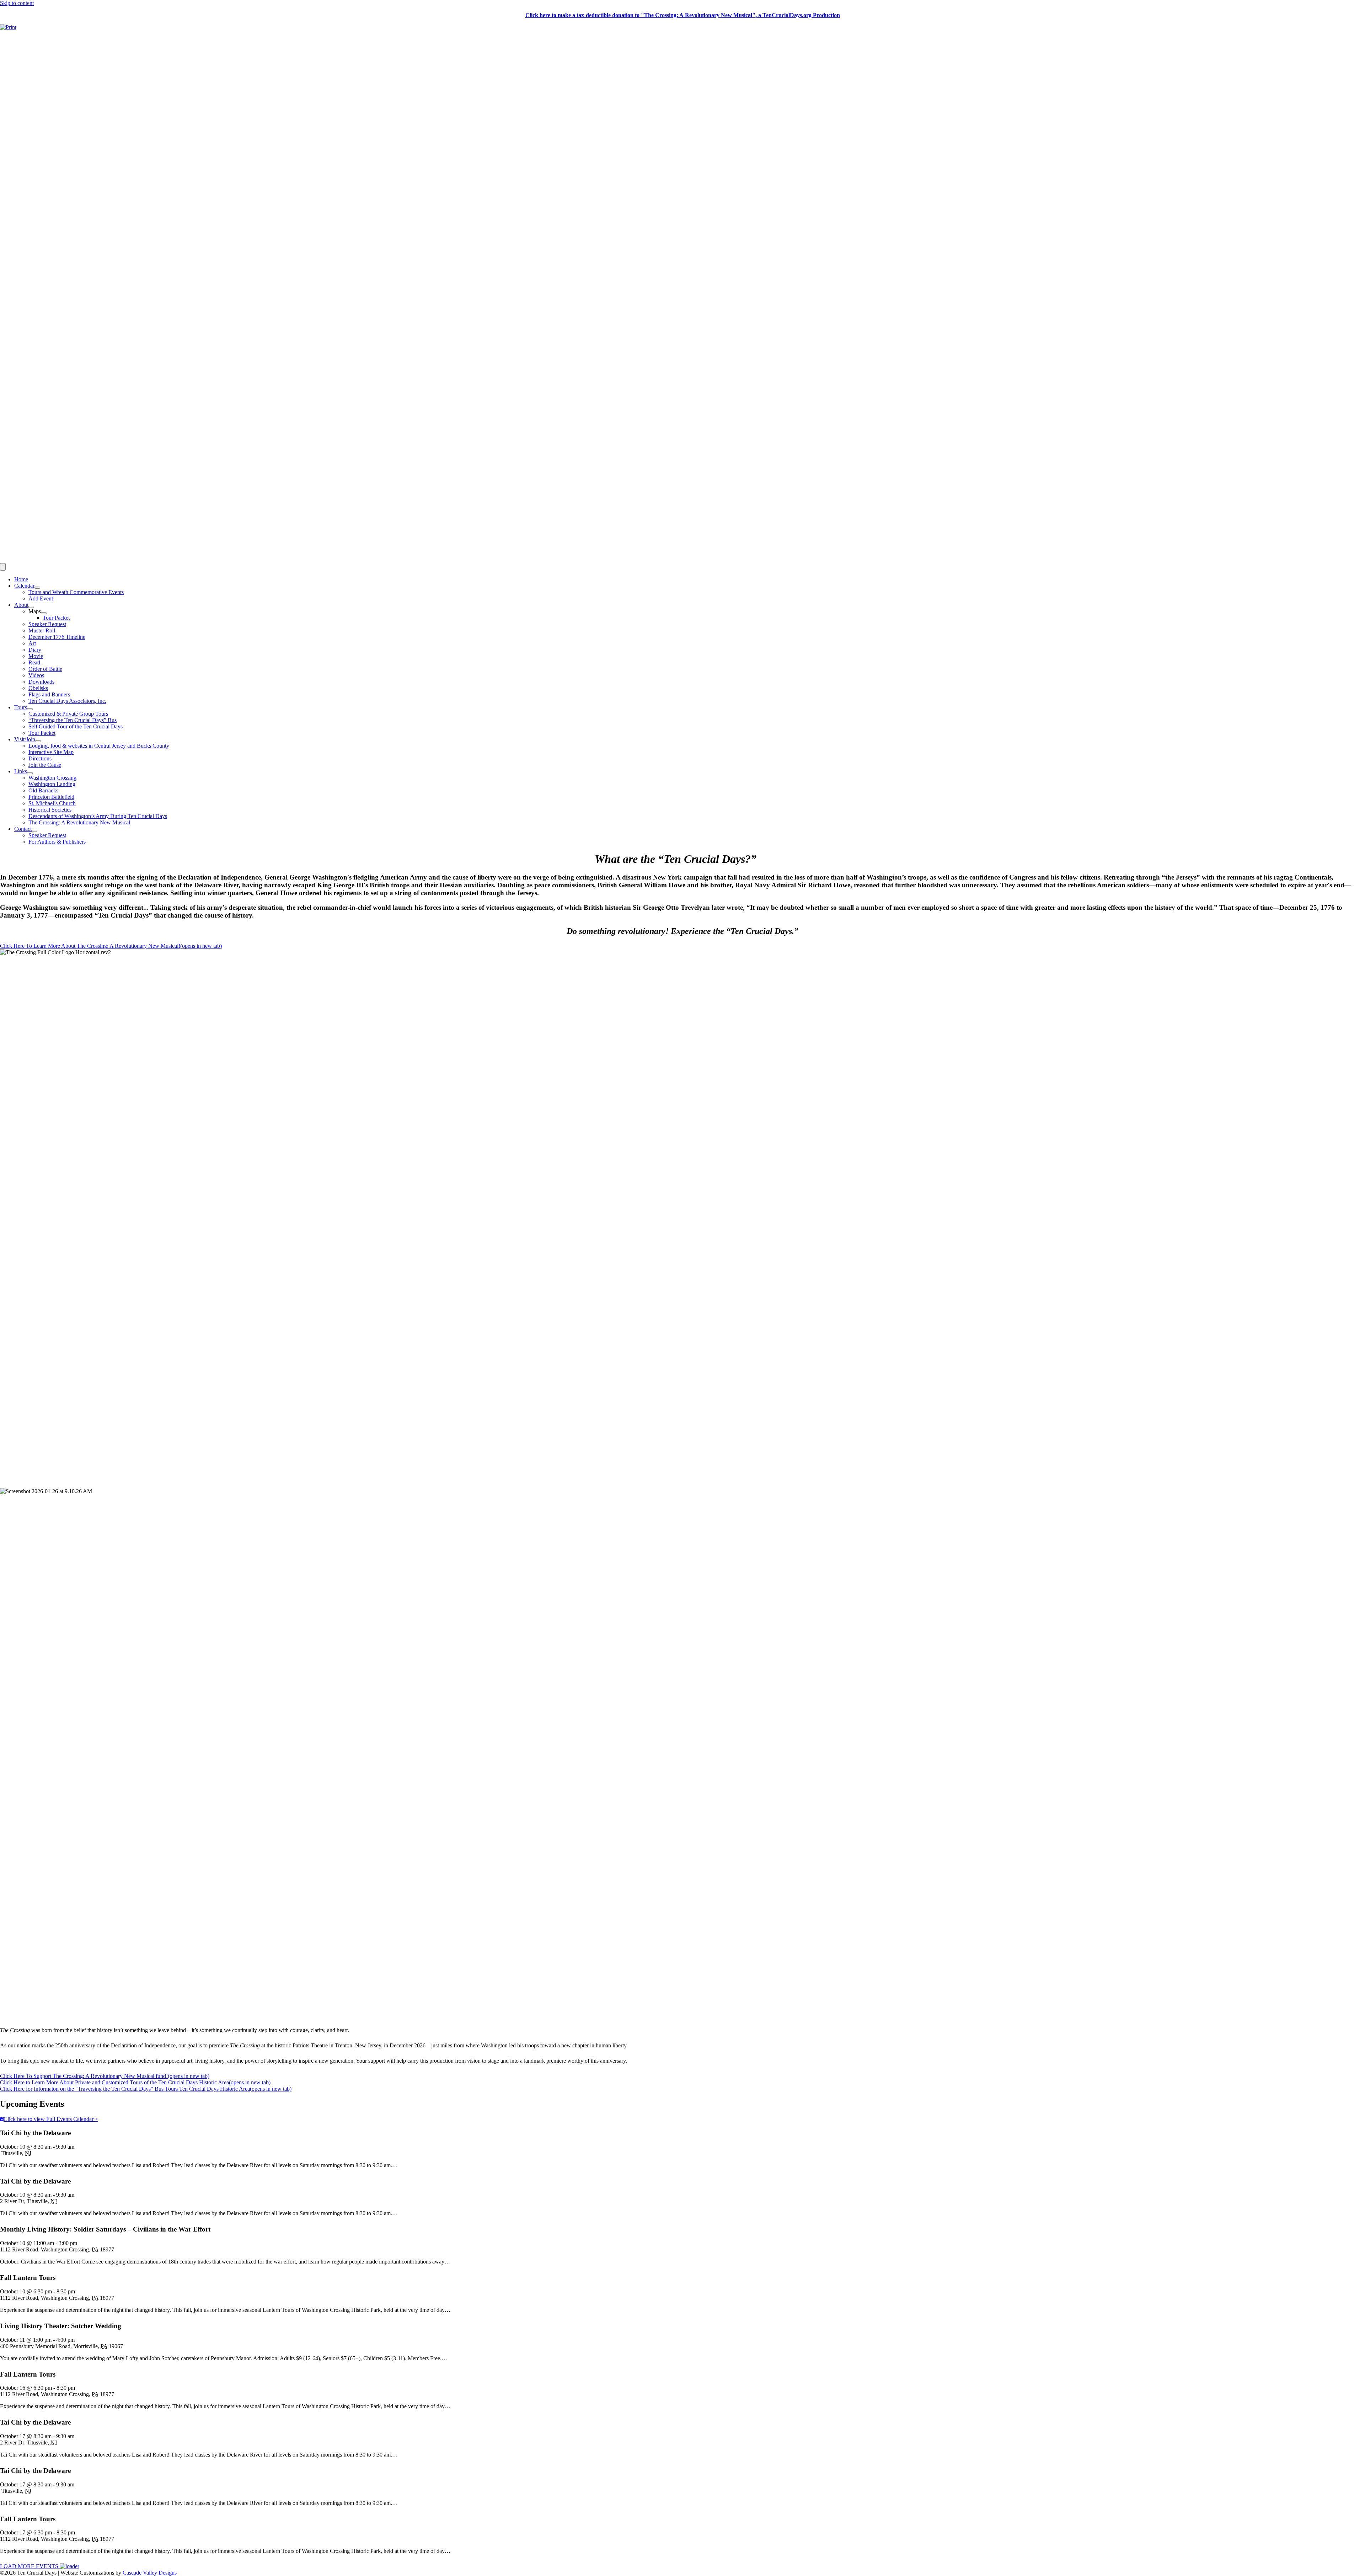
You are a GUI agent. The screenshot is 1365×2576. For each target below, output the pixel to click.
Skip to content (17, 3)
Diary (35, 650)
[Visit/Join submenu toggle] (38, 741)
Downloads (41, 682)
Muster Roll (42, 630)
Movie (36, 656)
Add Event (41, 598)
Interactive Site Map (51, 752)
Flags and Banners (49, 694)
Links (21, 771)
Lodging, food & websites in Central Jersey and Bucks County (99, 746)
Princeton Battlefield (51, 797)
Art (32, 643)
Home (21, 579)
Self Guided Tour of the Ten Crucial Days (76, 726)
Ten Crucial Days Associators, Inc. (67, 701)
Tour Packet (56, 618)
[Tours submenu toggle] (30, 709)
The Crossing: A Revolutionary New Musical (79, 822)
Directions (40, 758)
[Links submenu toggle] (30, 773)
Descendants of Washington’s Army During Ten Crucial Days (98, 816)
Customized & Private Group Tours (68, 714)
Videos (36, 675)
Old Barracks (43, 790)
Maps (35, 611)
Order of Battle (45, 669)
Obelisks (38, 688)
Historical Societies (50, 810)
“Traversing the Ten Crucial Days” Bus (73, 720)
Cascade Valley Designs (150, 2573)
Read (34, 662)
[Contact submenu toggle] (34, 831)
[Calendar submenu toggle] (37, 588)
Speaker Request (47, 624)
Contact (23, 829)
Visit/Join (25, 739)
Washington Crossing (52, 778)
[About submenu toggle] (31, 607)
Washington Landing (52, 784)
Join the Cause (45, 765)
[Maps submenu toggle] (44, 613)
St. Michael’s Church (52, 803)
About (21, 605)
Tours (21, 707)
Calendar (24, 586)
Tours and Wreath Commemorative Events (76, 592)
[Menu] (3, 567)
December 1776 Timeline (57, 637)
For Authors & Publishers (57, 842)
